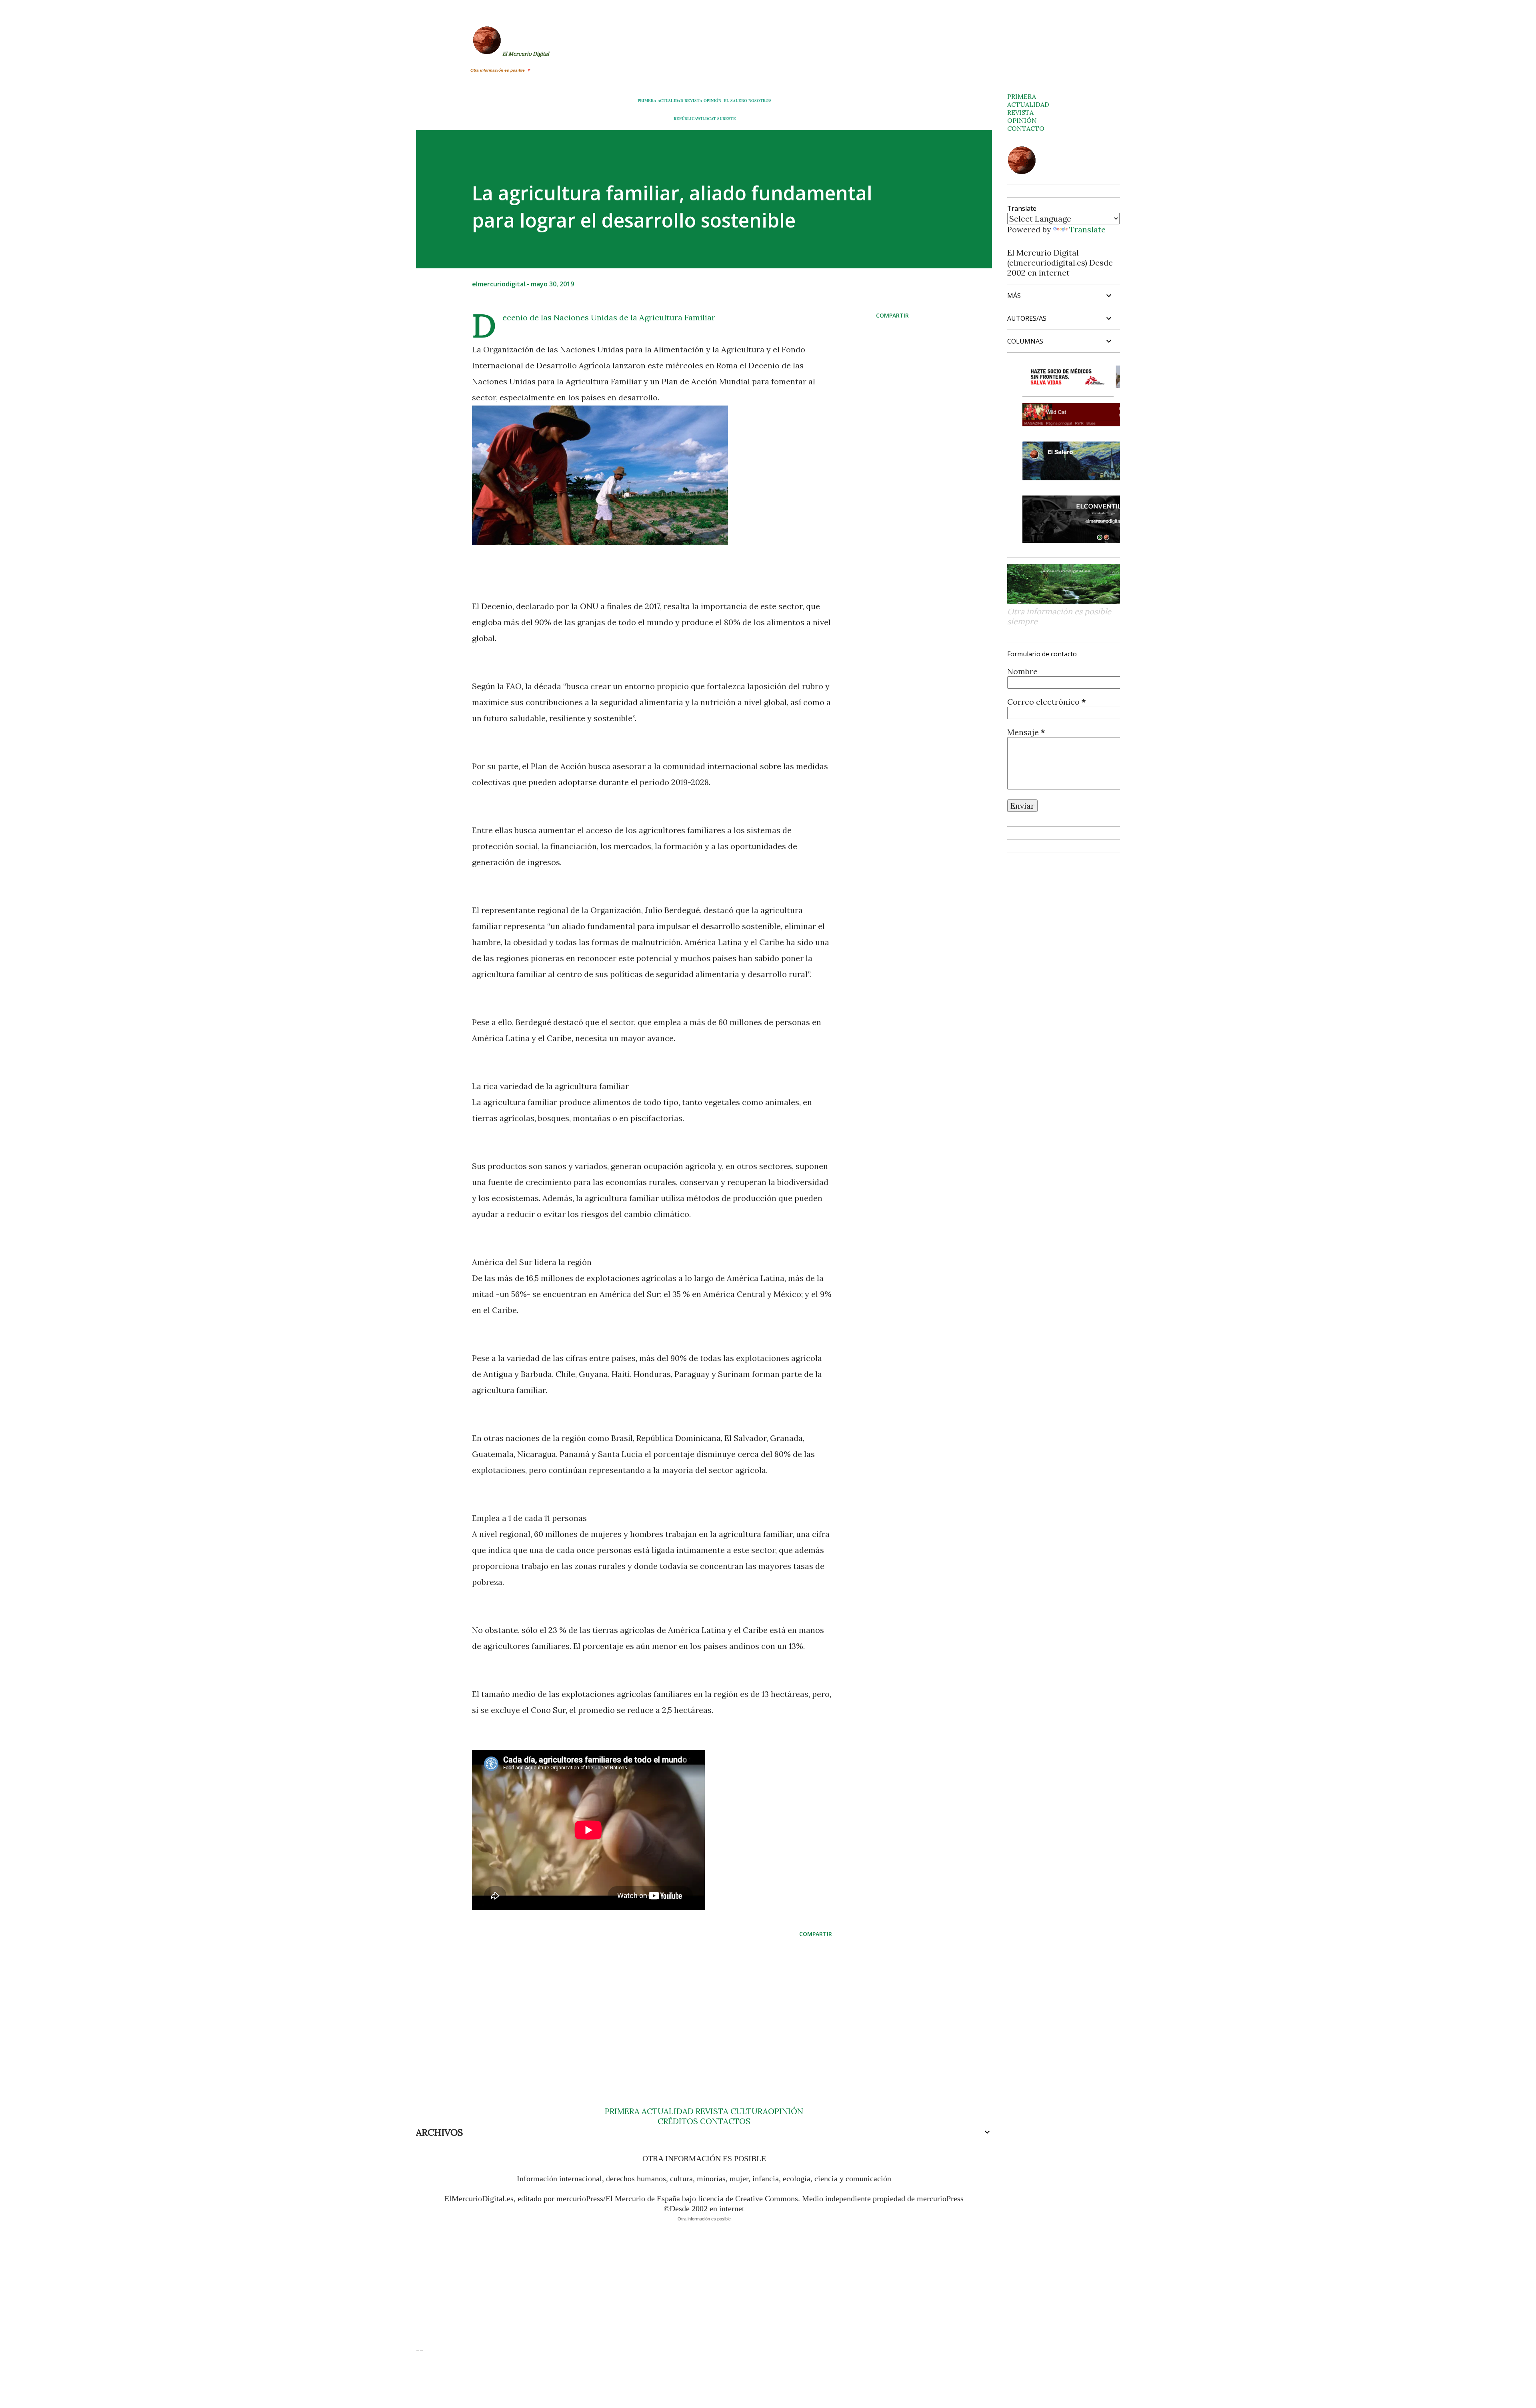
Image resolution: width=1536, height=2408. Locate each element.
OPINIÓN (712, 100)
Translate (1087, 229)
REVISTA (693, 100)
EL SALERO (735, 100)
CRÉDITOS (678, 2121)
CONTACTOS (724, 2121)
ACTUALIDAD (670, 100)
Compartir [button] (892, 315)
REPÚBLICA (685, 118)
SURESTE (727, 118)
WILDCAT (706, 118)
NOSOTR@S (760, 100)
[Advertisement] (639, 2006)
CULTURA (749, 2111)
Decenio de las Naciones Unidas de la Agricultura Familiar (609, 317)
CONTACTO (1026, 128)
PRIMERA (647, 100)
